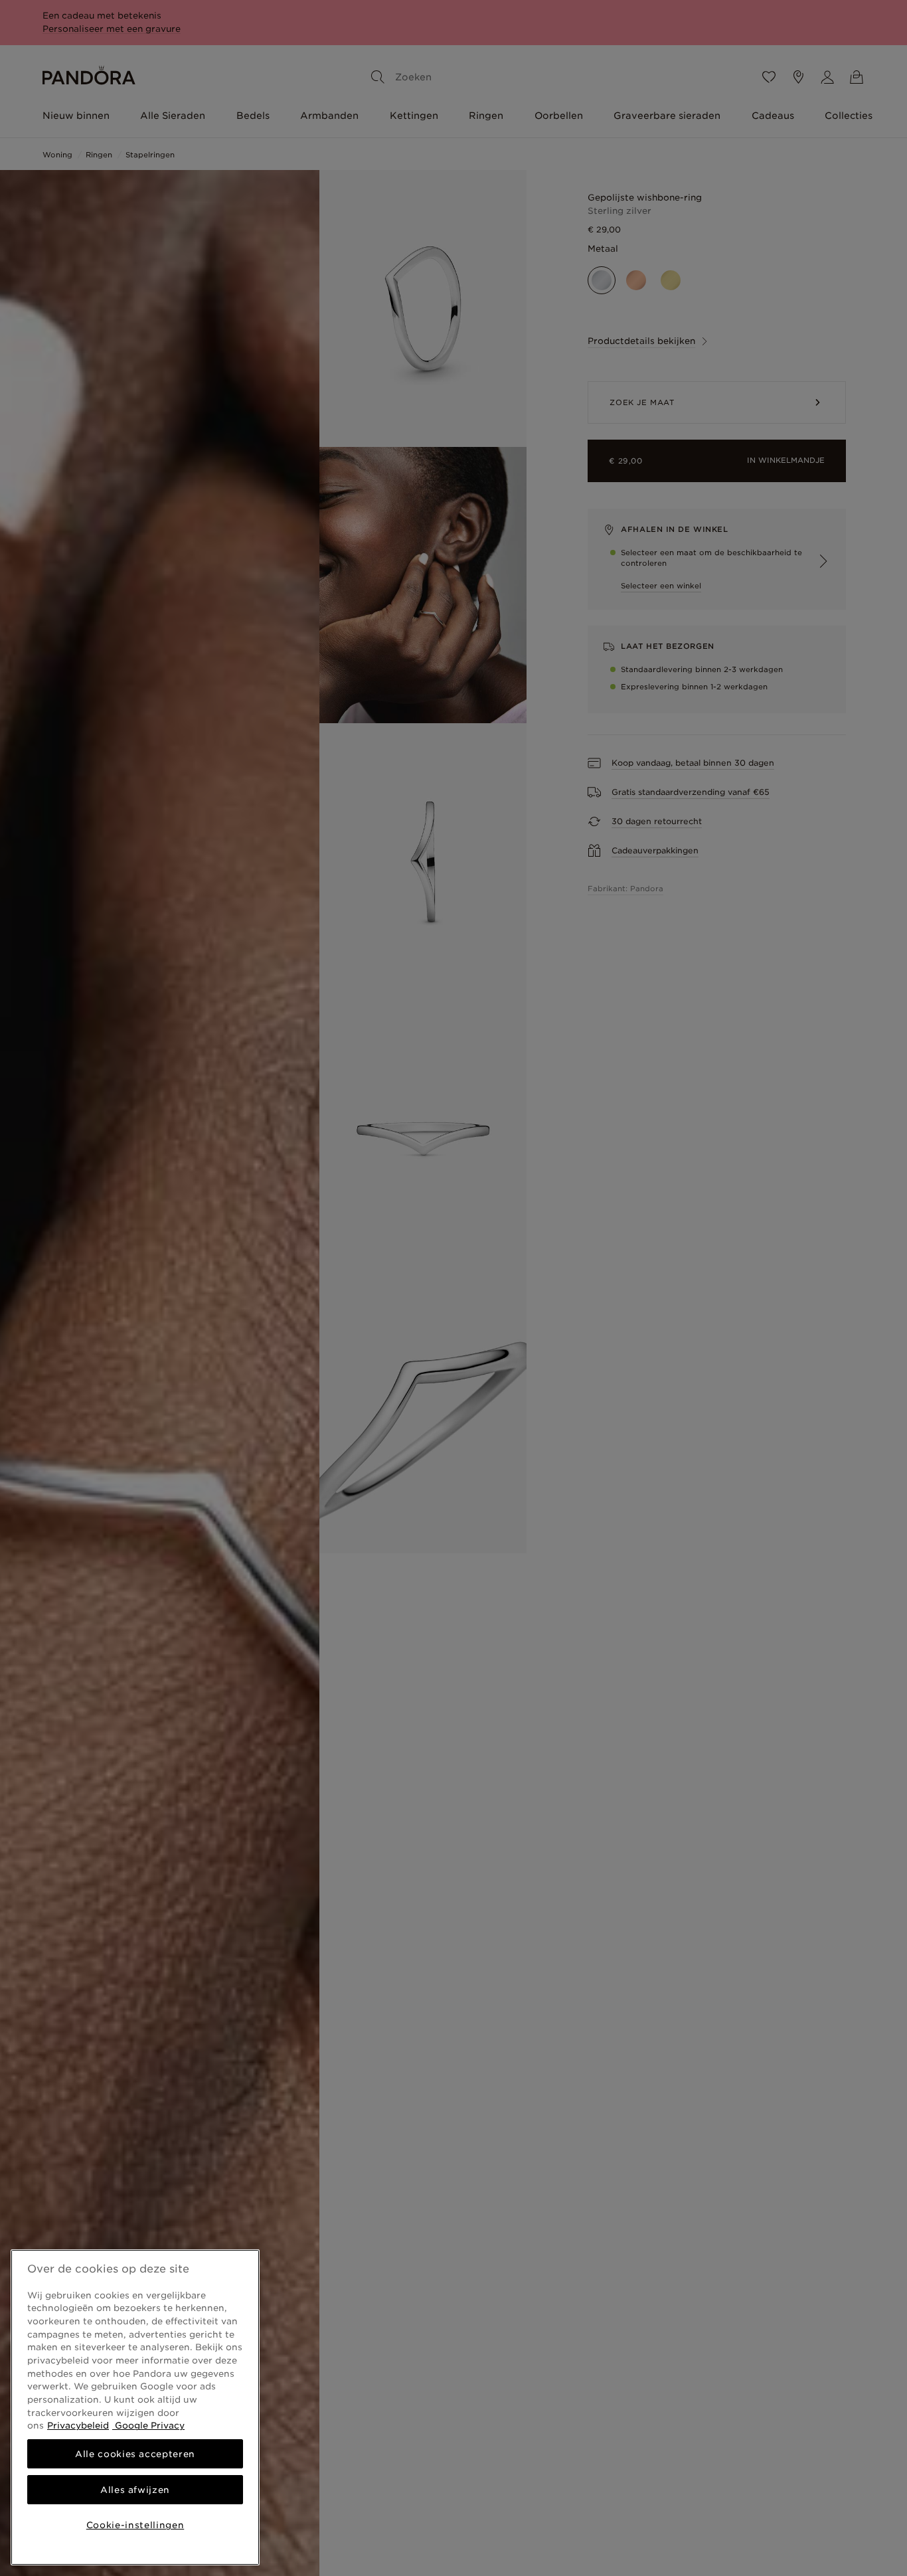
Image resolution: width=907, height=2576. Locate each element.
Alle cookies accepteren (135, 2454)
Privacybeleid (78, 2425)
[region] (135, 2407)
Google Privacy (148, 2425)
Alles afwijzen (135, 2490)
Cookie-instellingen (135, 2525)
